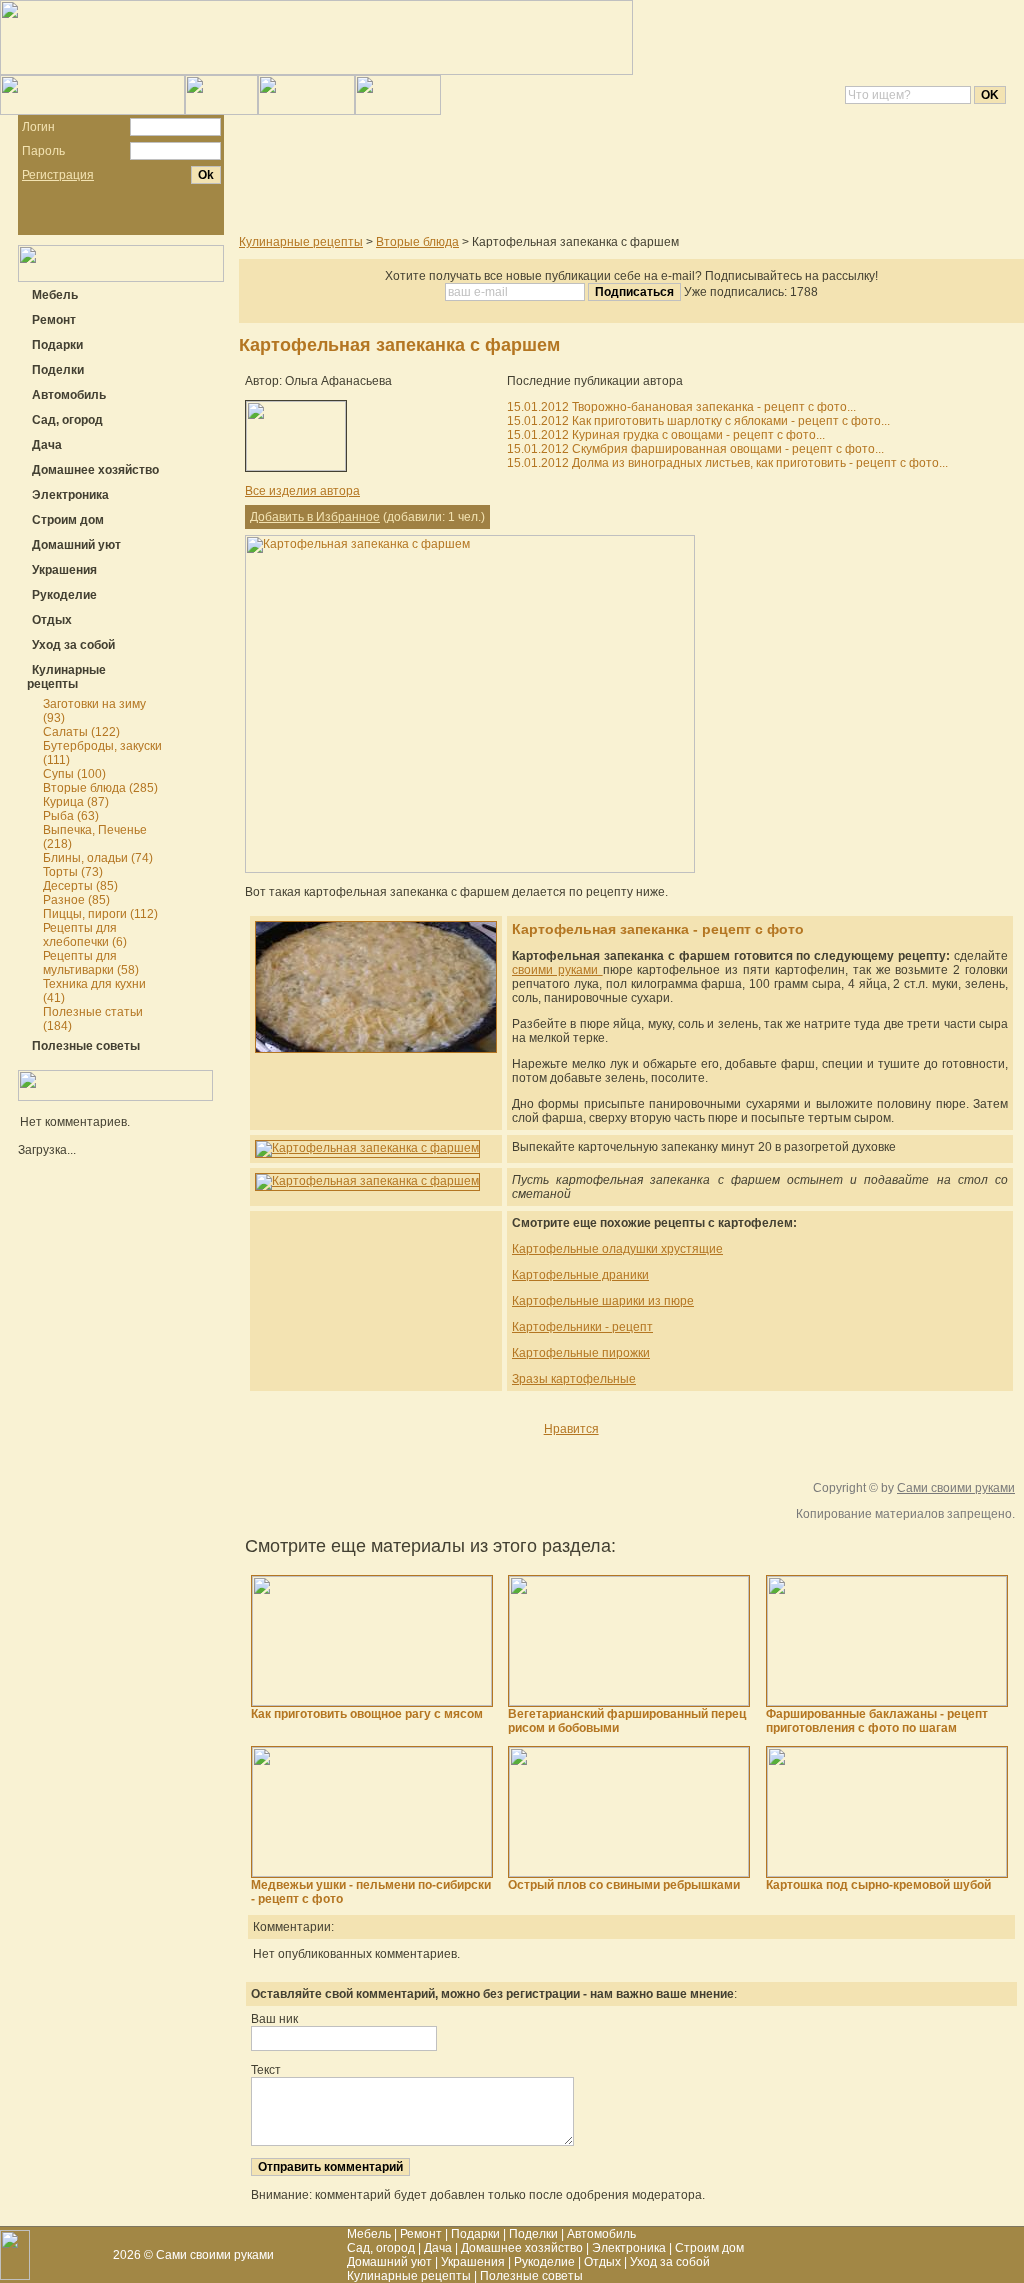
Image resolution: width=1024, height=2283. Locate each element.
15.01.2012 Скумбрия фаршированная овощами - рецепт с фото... (695, 449)
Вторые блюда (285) (100, 788)
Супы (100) (74, 774)
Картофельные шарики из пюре (603, 1301)
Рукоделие (544, 2262)
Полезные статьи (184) (93, 1019)
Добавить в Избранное (315, 517)
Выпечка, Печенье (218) (95, 837)
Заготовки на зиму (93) (94, 711)
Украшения (473, 2262)
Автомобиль (601, 2234)
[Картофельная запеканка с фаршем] (470, 869)
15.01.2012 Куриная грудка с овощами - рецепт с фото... (666, 435)
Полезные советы (531, 2276)
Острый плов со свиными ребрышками (624, 1885)
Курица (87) (76, 802)
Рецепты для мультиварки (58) (91, 963)
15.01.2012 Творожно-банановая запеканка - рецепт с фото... (681, 407)
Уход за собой (670, 2262)
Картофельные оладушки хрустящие (617, 1249)
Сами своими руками (956, 1488)
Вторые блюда (417, 242)
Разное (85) (76, 900)
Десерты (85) (80, 886)
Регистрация (58, 175)
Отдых (602, 2262)
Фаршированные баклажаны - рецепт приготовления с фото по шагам (877, 1721)
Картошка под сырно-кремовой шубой (878, 1885)
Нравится (571, 1429)
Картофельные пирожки (581, 1353)
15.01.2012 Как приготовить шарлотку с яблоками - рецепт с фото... (698, 421)
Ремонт (421, 2234)
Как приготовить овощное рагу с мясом (367, 1714)
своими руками (557, 970)
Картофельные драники (580, 1275)
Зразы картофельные (574, 1379)
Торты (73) (73, 872)
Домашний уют (389, 2262)
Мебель (369, 2234)
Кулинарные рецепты (301, 242)
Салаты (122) (81, 732)
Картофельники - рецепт (582, 1327)
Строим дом (709, 2248)
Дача (438, 2248)
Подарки (475, 2234)
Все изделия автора (302, 491)
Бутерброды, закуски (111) (102, 753)
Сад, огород (381, 2248)
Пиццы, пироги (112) (100, 914)
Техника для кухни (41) (94, 991)
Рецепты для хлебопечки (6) (85, 935)
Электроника (629, 2248)
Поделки (533, 2234)
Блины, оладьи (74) (98, 858)
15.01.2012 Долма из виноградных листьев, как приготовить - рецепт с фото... (727, 463)
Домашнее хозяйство (522, 2248)
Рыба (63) (71, 816)
